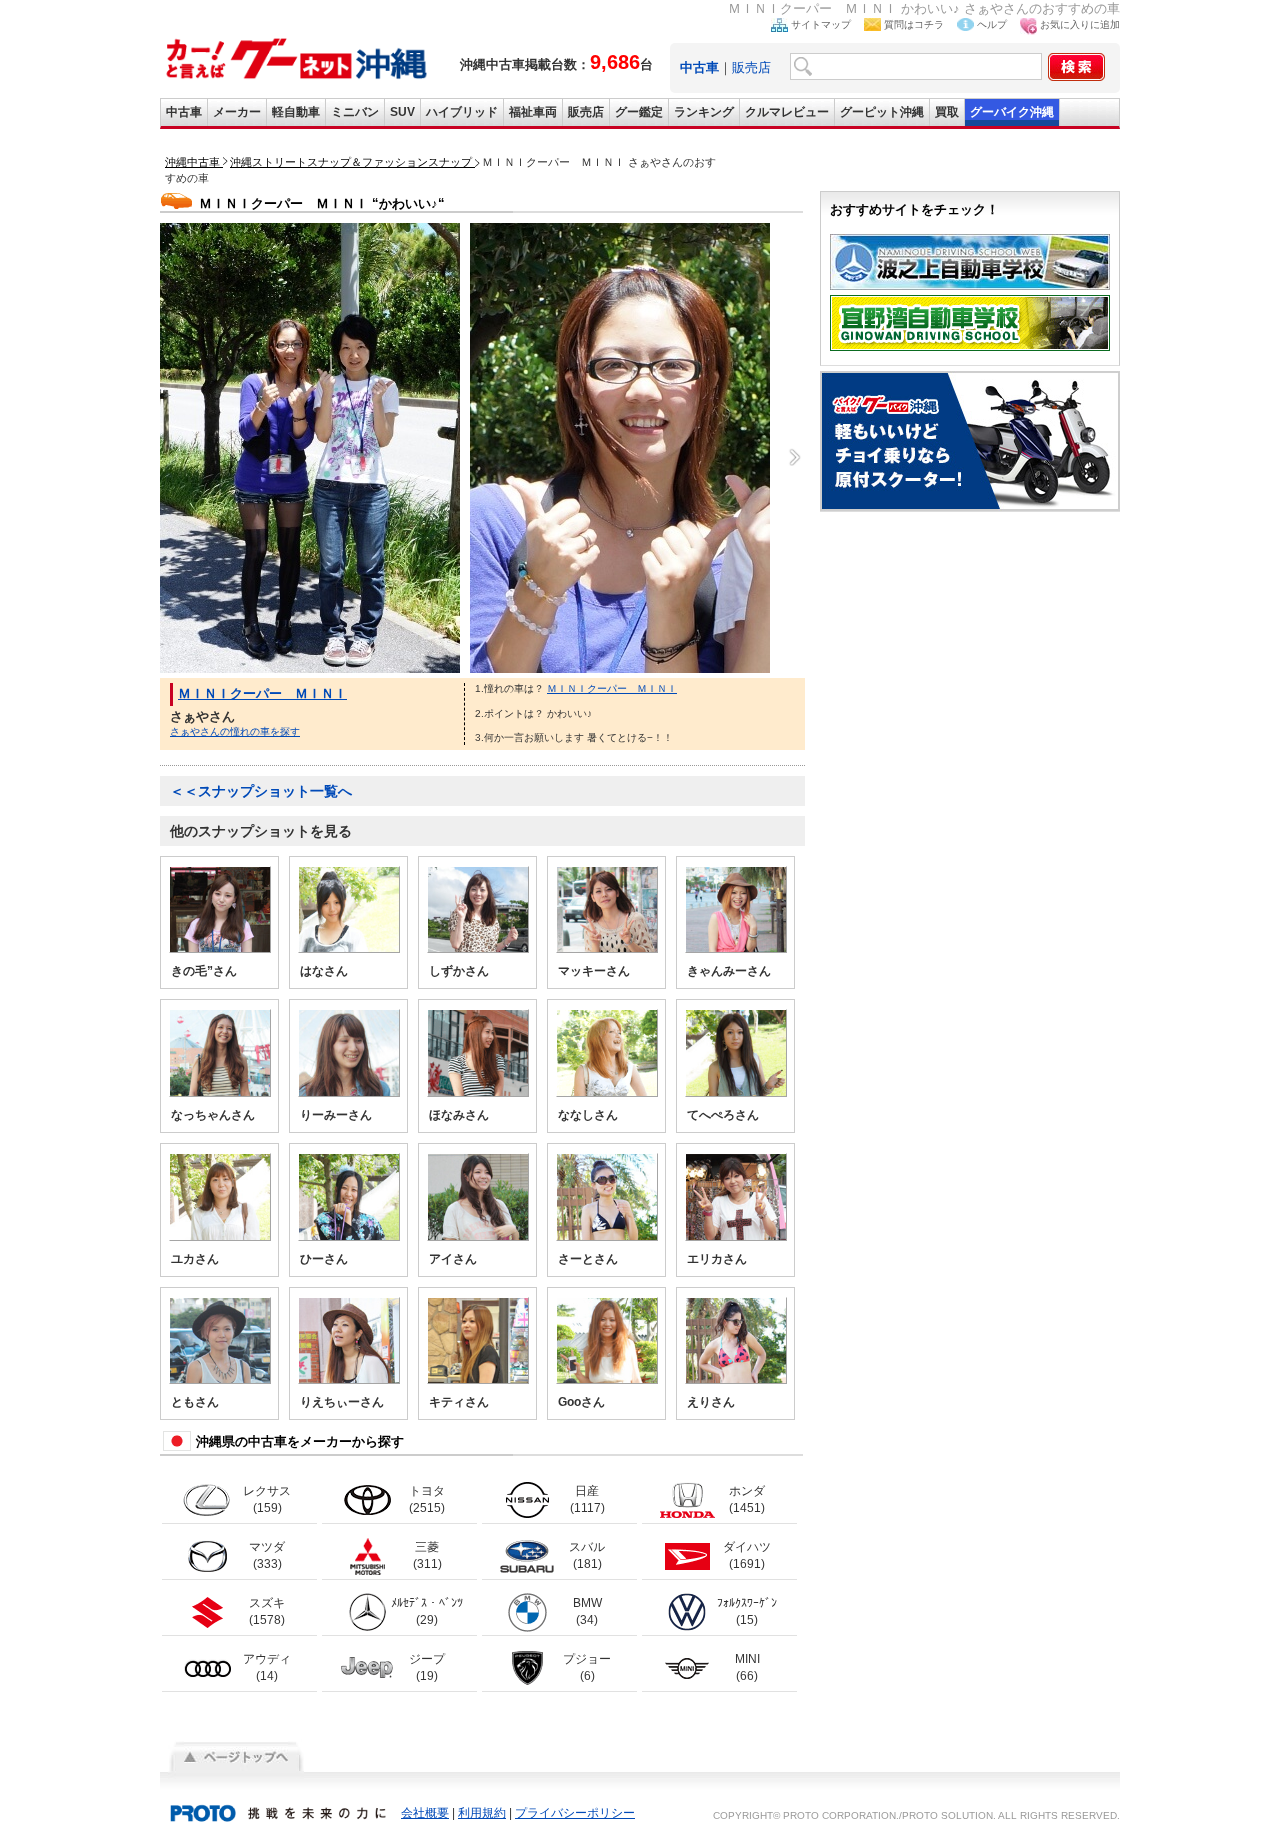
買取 (947, 112)
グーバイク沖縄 (1012, 112)
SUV (402, 112)
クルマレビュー (787, 112)
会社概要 (425, 1813)
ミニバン (355, 112)
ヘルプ (992, 24)
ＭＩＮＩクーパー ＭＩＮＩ (262, 693)
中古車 (184, 112)
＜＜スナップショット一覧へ (261, 791)
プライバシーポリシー (575, 1813)
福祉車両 (533, 112)
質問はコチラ (914, 24)
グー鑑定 (639, 112)
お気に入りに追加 (1080, 24)
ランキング (704, 112)
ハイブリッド (462, 112)
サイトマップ (821, 24)
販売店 (751, 67)
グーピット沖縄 (882, 112)
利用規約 (482, 1813)
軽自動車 (296, 112)
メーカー (237, 112)
